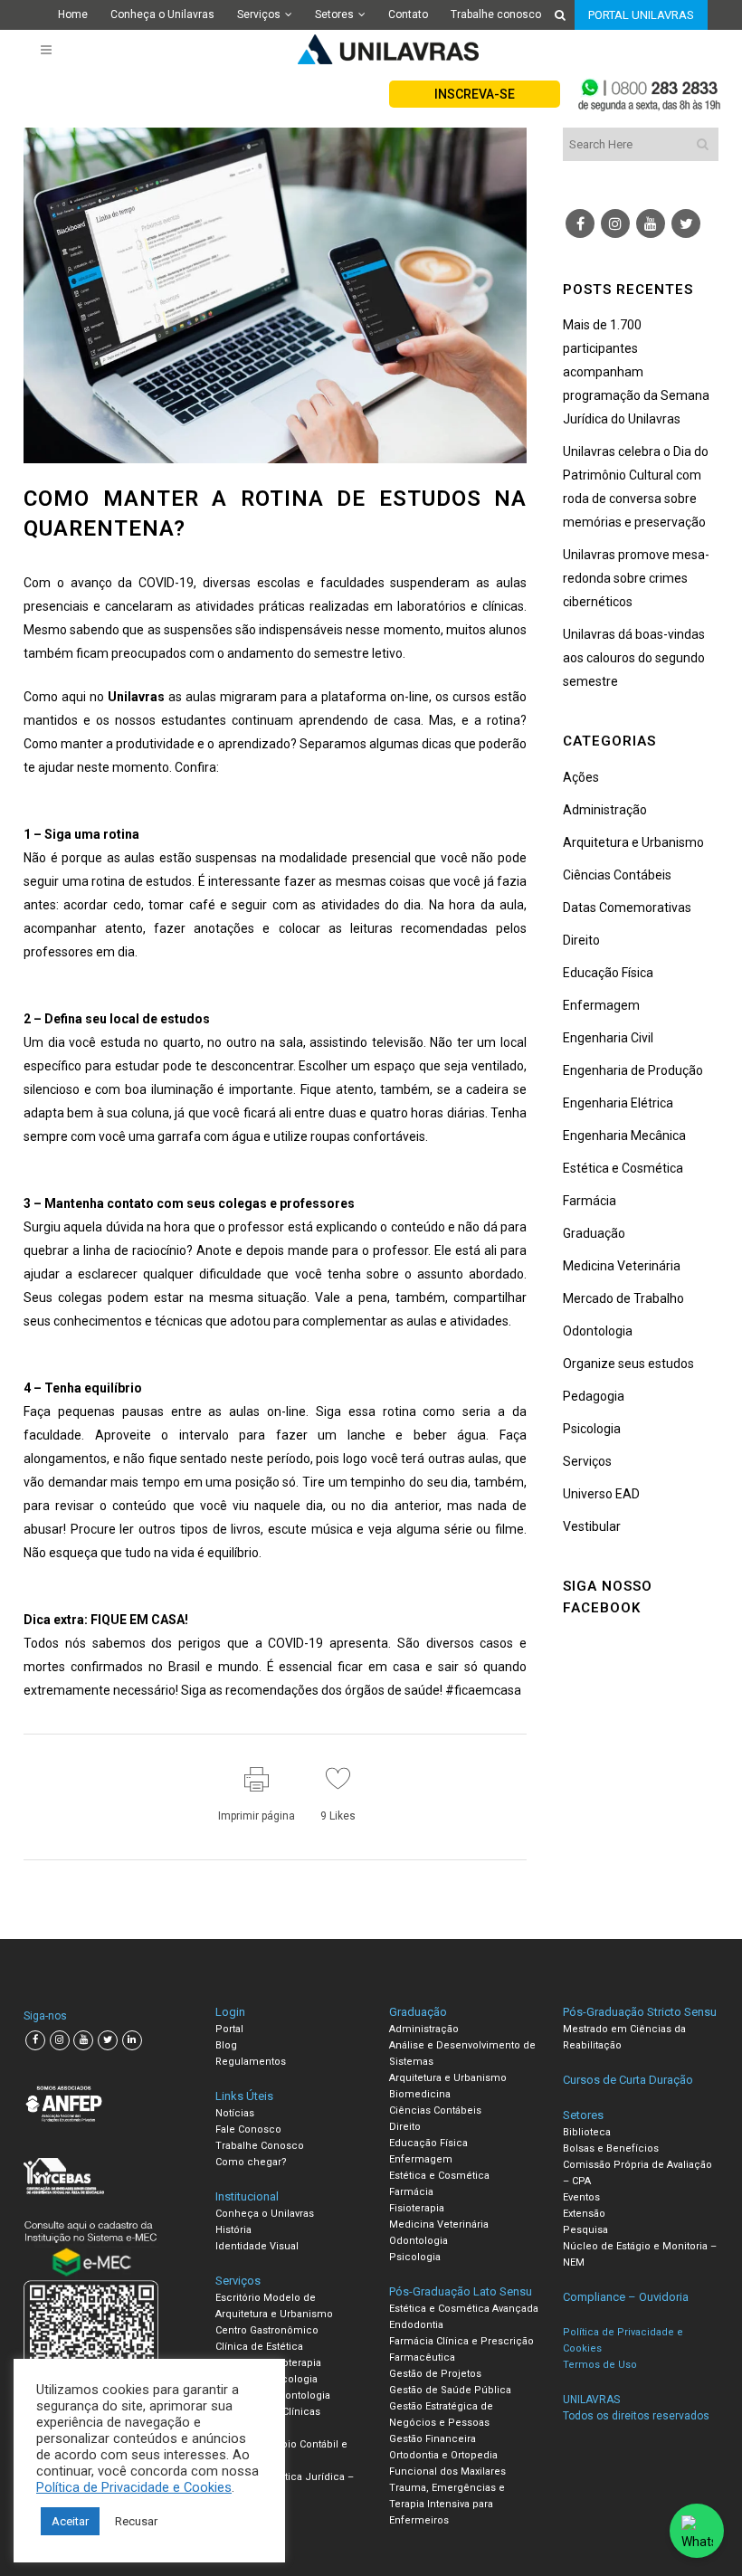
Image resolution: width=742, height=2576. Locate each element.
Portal (229, 2029)
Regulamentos (251, 2062)
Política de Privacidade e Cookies (134, 2487)
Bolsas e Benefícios (611, 2148)
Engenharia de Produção (633, 1070)
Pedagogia (594, 1396)
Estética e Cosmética (623, 1168)
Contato (408, 14)
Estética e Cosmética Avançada (464, 2309)
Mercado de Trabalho (623, 1298)
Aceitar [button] (70, 2521)
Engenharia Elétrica (618, 1103)
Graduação (594, 1233)
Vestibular (592, 1526)
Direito (581, 940)
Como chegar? (251, 2162)
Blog (226, 2045)
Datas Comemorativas (627, 908)
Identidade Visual (257, 2246)
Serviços (259, 14)
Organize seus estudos (628, 1364)
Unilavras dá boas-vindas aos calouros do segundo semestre (634, 658)
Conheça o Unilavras (162, 14)
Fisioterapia (417, 2208)
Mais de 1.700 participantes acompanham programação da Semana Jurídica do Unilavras (636, 372)
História (233, 2230)
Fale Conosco (248, 2129)
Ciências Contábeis (617, 875)
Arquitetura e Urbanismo (633, 842)
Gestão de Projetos (435, 2374)
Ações (581, 777)
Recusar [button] (136, 2521)
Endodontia (416, 2325)
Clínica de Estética (259, 2347)
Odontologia (598, 1331)
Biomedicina (420, 2094)
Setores (334, 14)
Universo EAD (601, 1494)
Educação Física (608, 973)
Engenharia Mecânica (624, 1136)
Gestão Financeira (433, 2439)
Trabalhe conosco (496, 14)
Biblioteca (587, 2132)
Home (73, 14)
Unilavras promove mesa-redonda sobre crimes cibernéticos (636, 578)
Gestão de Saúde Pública (450, 2390)
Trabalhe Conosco (260, 2146)
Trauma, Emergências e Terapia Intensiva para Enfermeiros (447, 2504)
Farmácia (590, 1201)
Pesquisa (585, 2230)
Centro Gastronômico (267, 2330)
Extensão (584, 2214)
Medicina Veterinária (622, 1266)
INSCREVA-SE (475, 94)
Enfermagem (601, 1005)
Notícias (235, 2113)
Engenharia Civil (608, 1038)
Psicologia (592, 1429)
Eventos (581, 2197)
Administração (605, 810)
